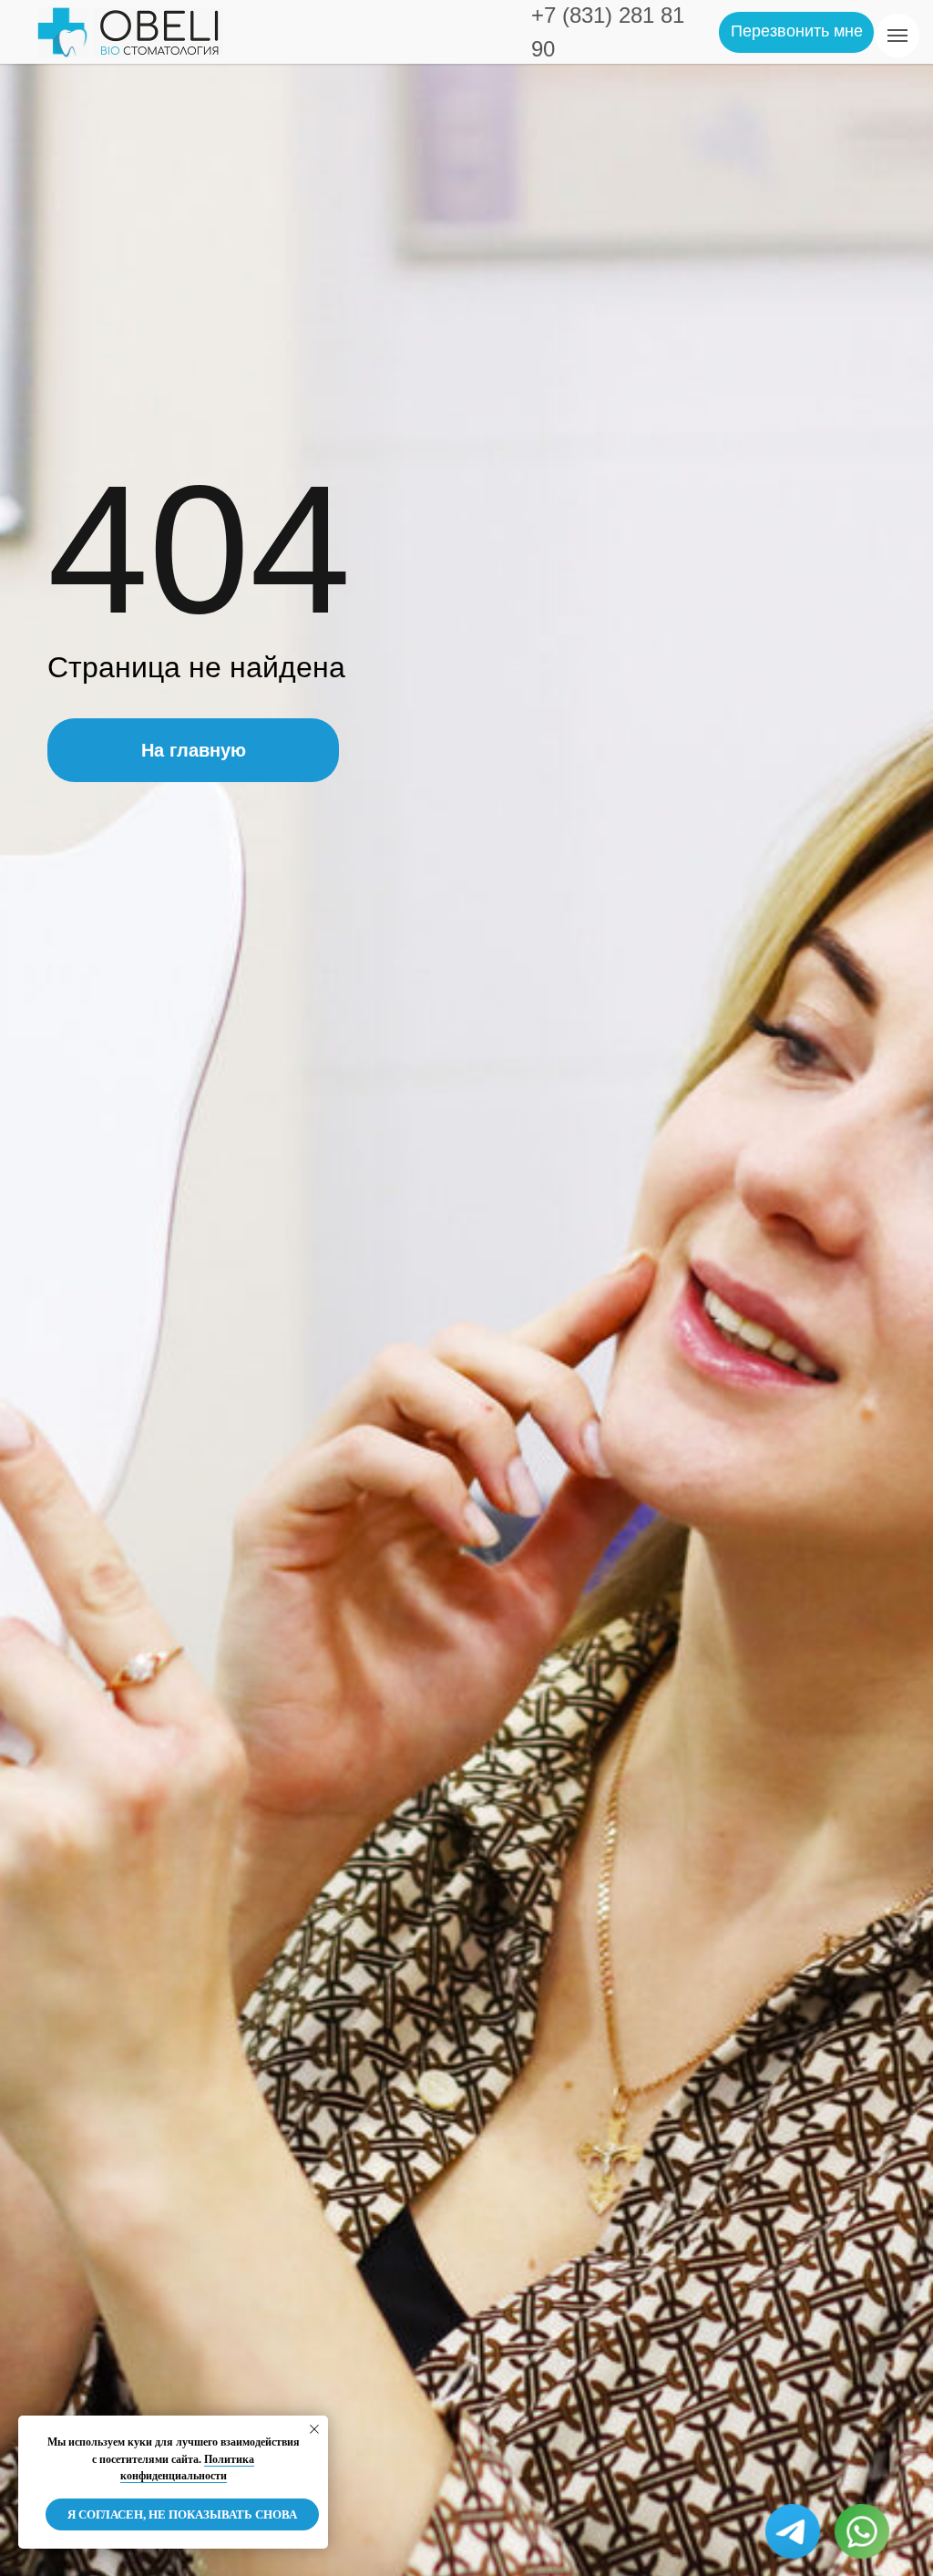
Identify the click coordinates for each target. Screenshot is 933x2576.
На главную (194, 750)
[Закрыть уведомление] (314, 2429)
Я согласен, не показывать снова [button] (182, 2514)
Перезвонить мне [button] (797, 31)
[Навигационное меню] (897, 36)
